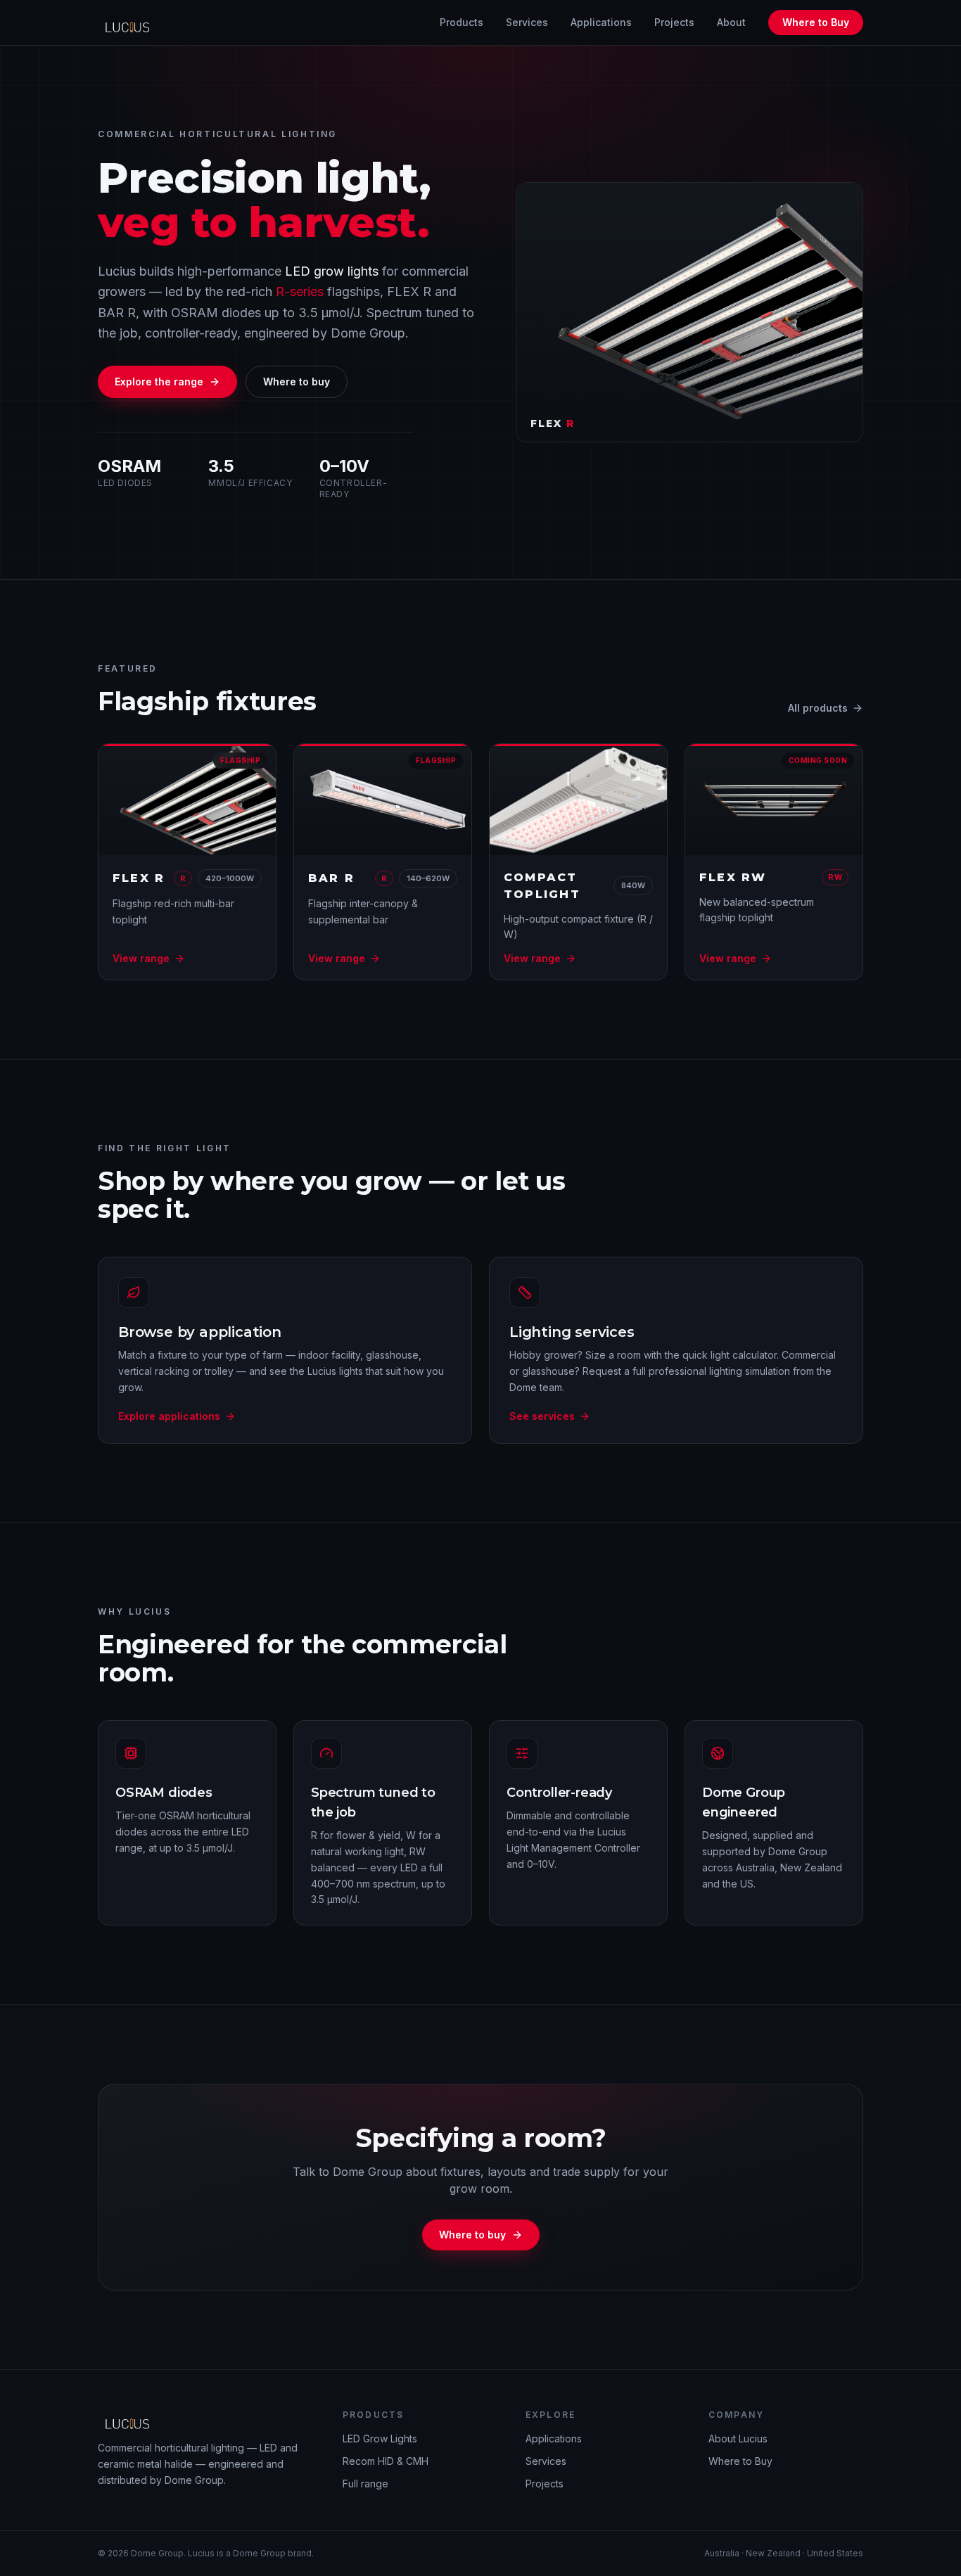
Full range (365, 2484)
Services (527, 22)
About (731, 22)
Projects (674, 22)
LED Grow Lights (380, 2439)
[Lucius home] (131, 23)
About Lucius (738, 2439)
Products (462, 22)
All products (818, 708)
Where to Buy (816, 22)
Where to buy (297, 382)
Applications (601, 22)
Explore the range (159, 382)
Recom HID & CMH (386, 2461)
